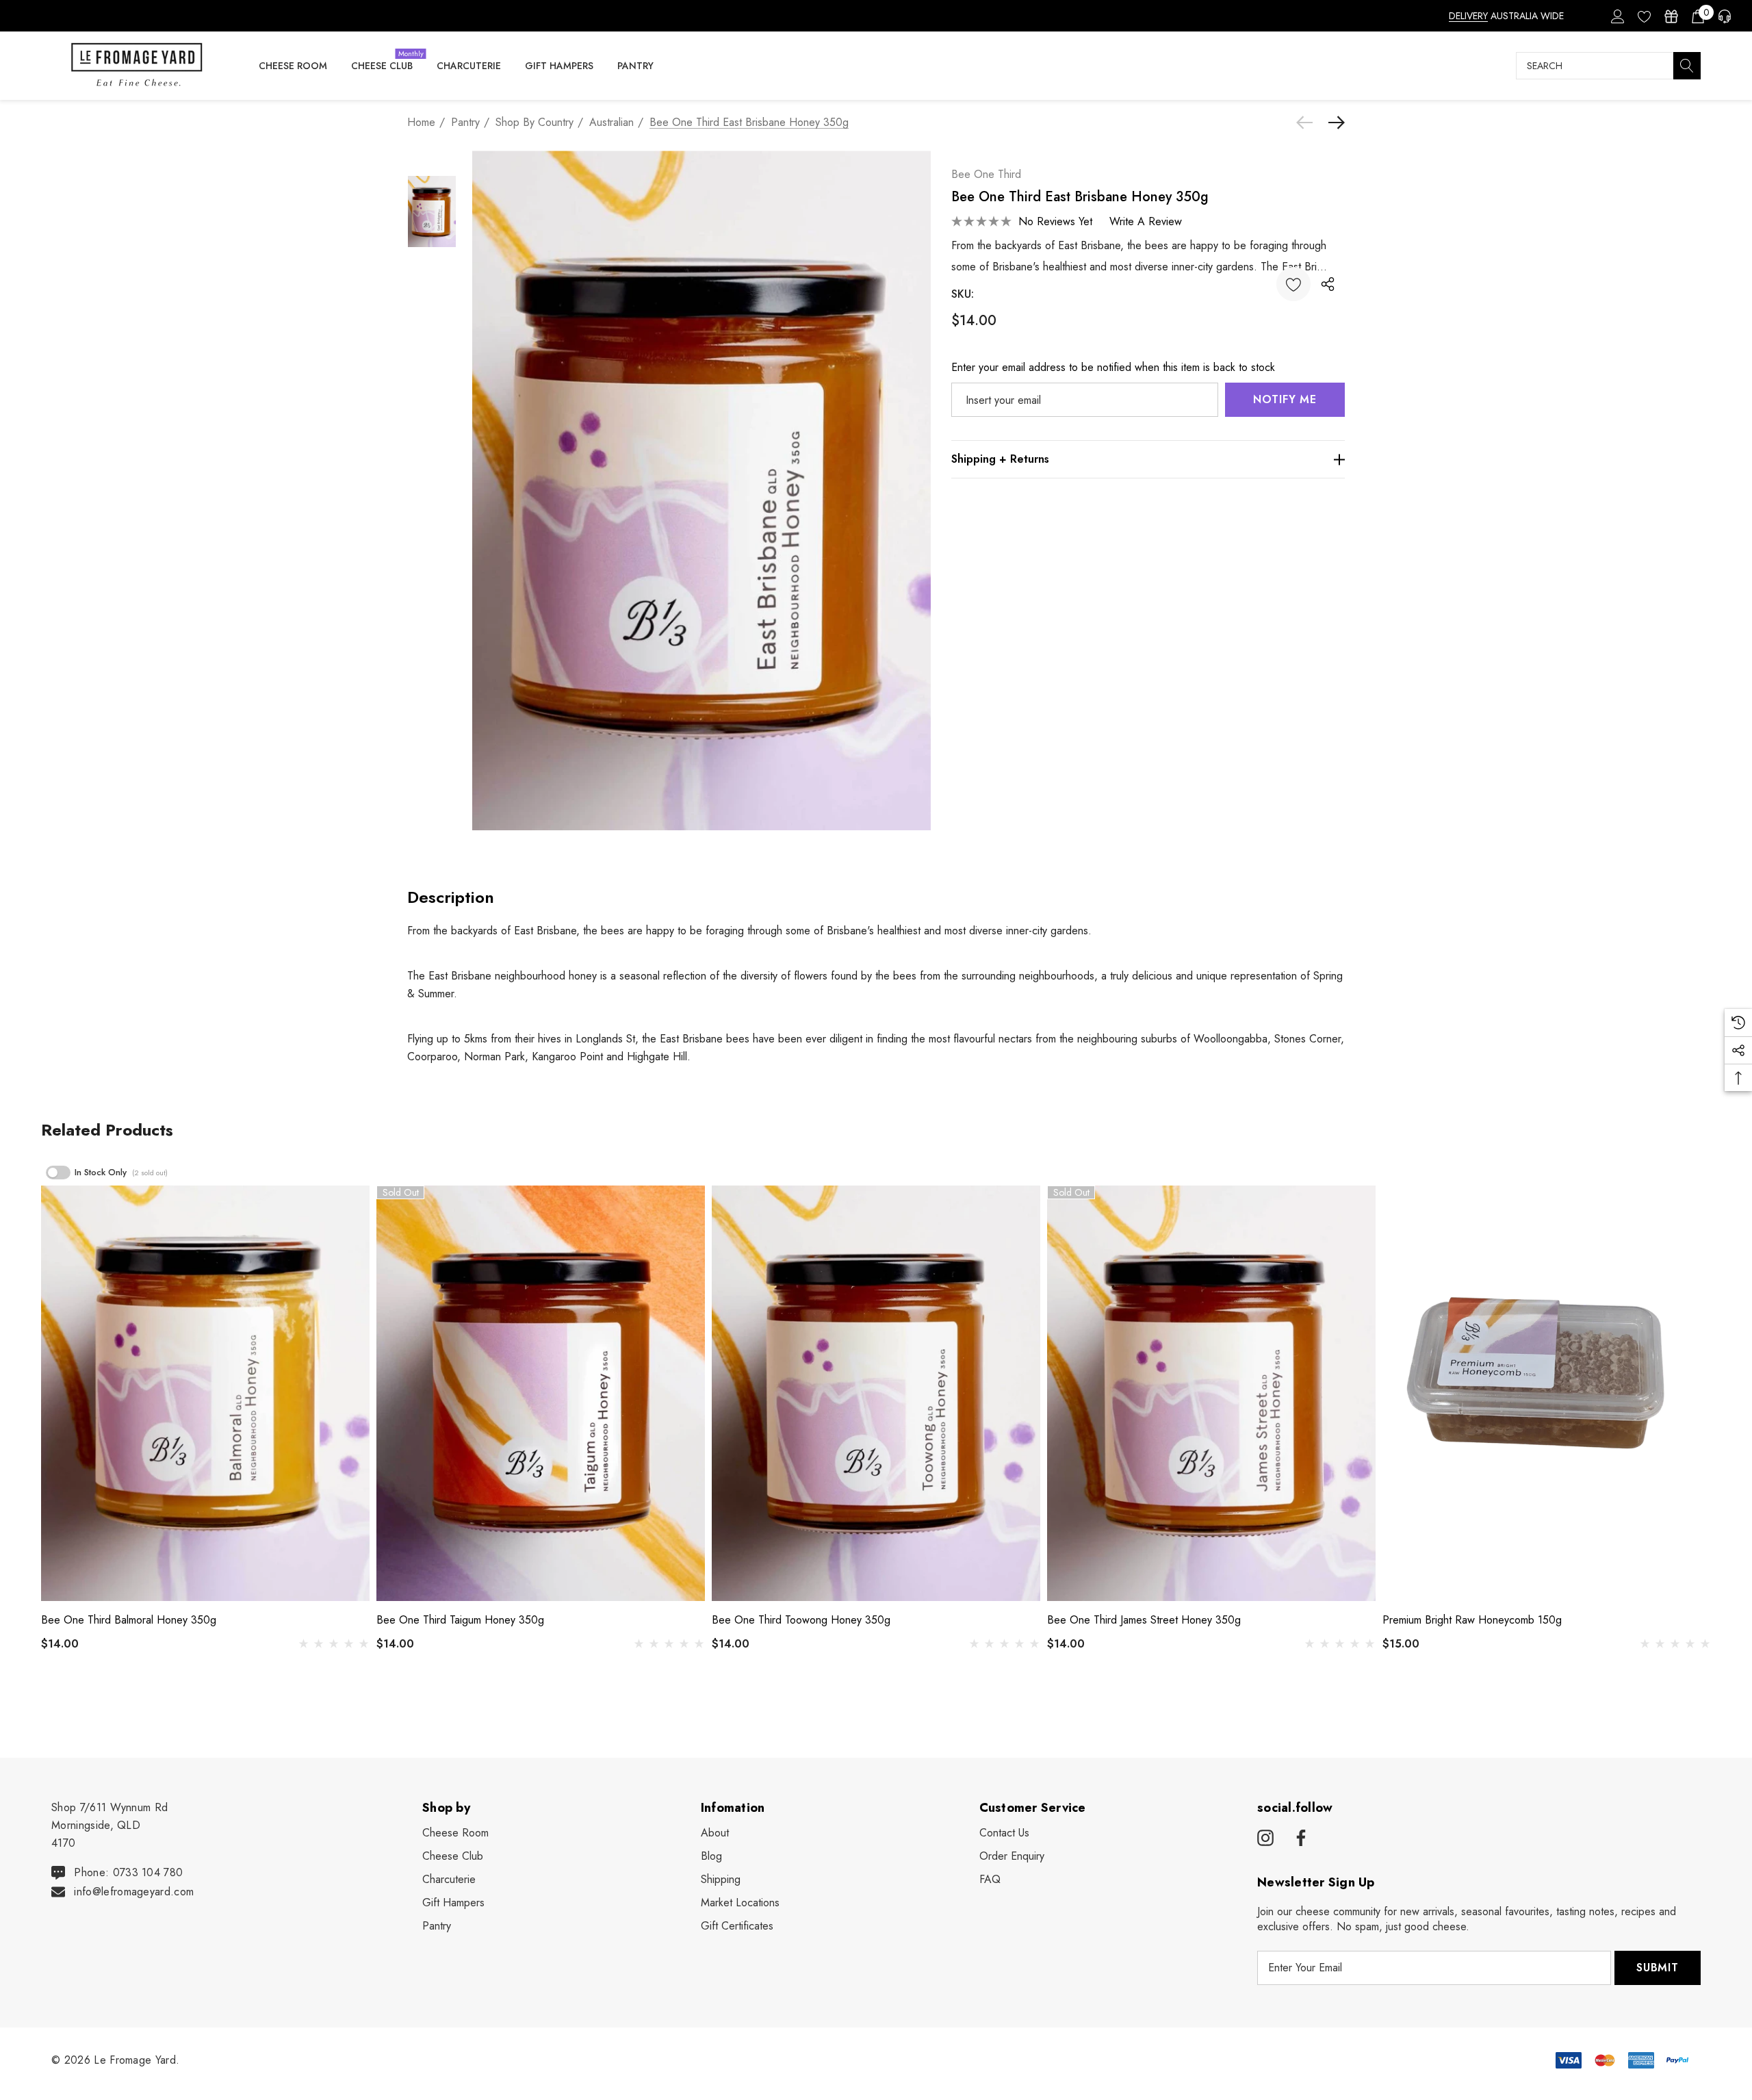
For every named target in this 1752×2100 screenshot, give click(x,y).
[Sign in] (1617, 16)
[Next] (1333, 123)
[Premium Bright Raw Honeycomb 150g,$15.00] (1547, 1393)
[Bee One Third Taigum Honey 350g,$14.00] (541, 1393)
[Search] (1687, 66)
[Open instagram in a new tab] (1265, 1839)
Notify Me (1285, 399)
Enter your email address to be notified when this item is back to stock (1113, 367)
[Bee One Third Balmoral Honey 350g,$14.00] (205, 1393)
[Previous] (1308, 123)
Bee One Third (986, 174)
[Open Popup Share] (1328, 284)
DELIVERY (1468, 16)
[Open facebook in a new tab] (1299, 1839)
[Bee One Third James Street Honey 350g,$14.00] (1211, 1393)
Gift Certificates (737, 1926)
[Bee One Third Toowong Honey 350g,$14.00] (876, 1393)
